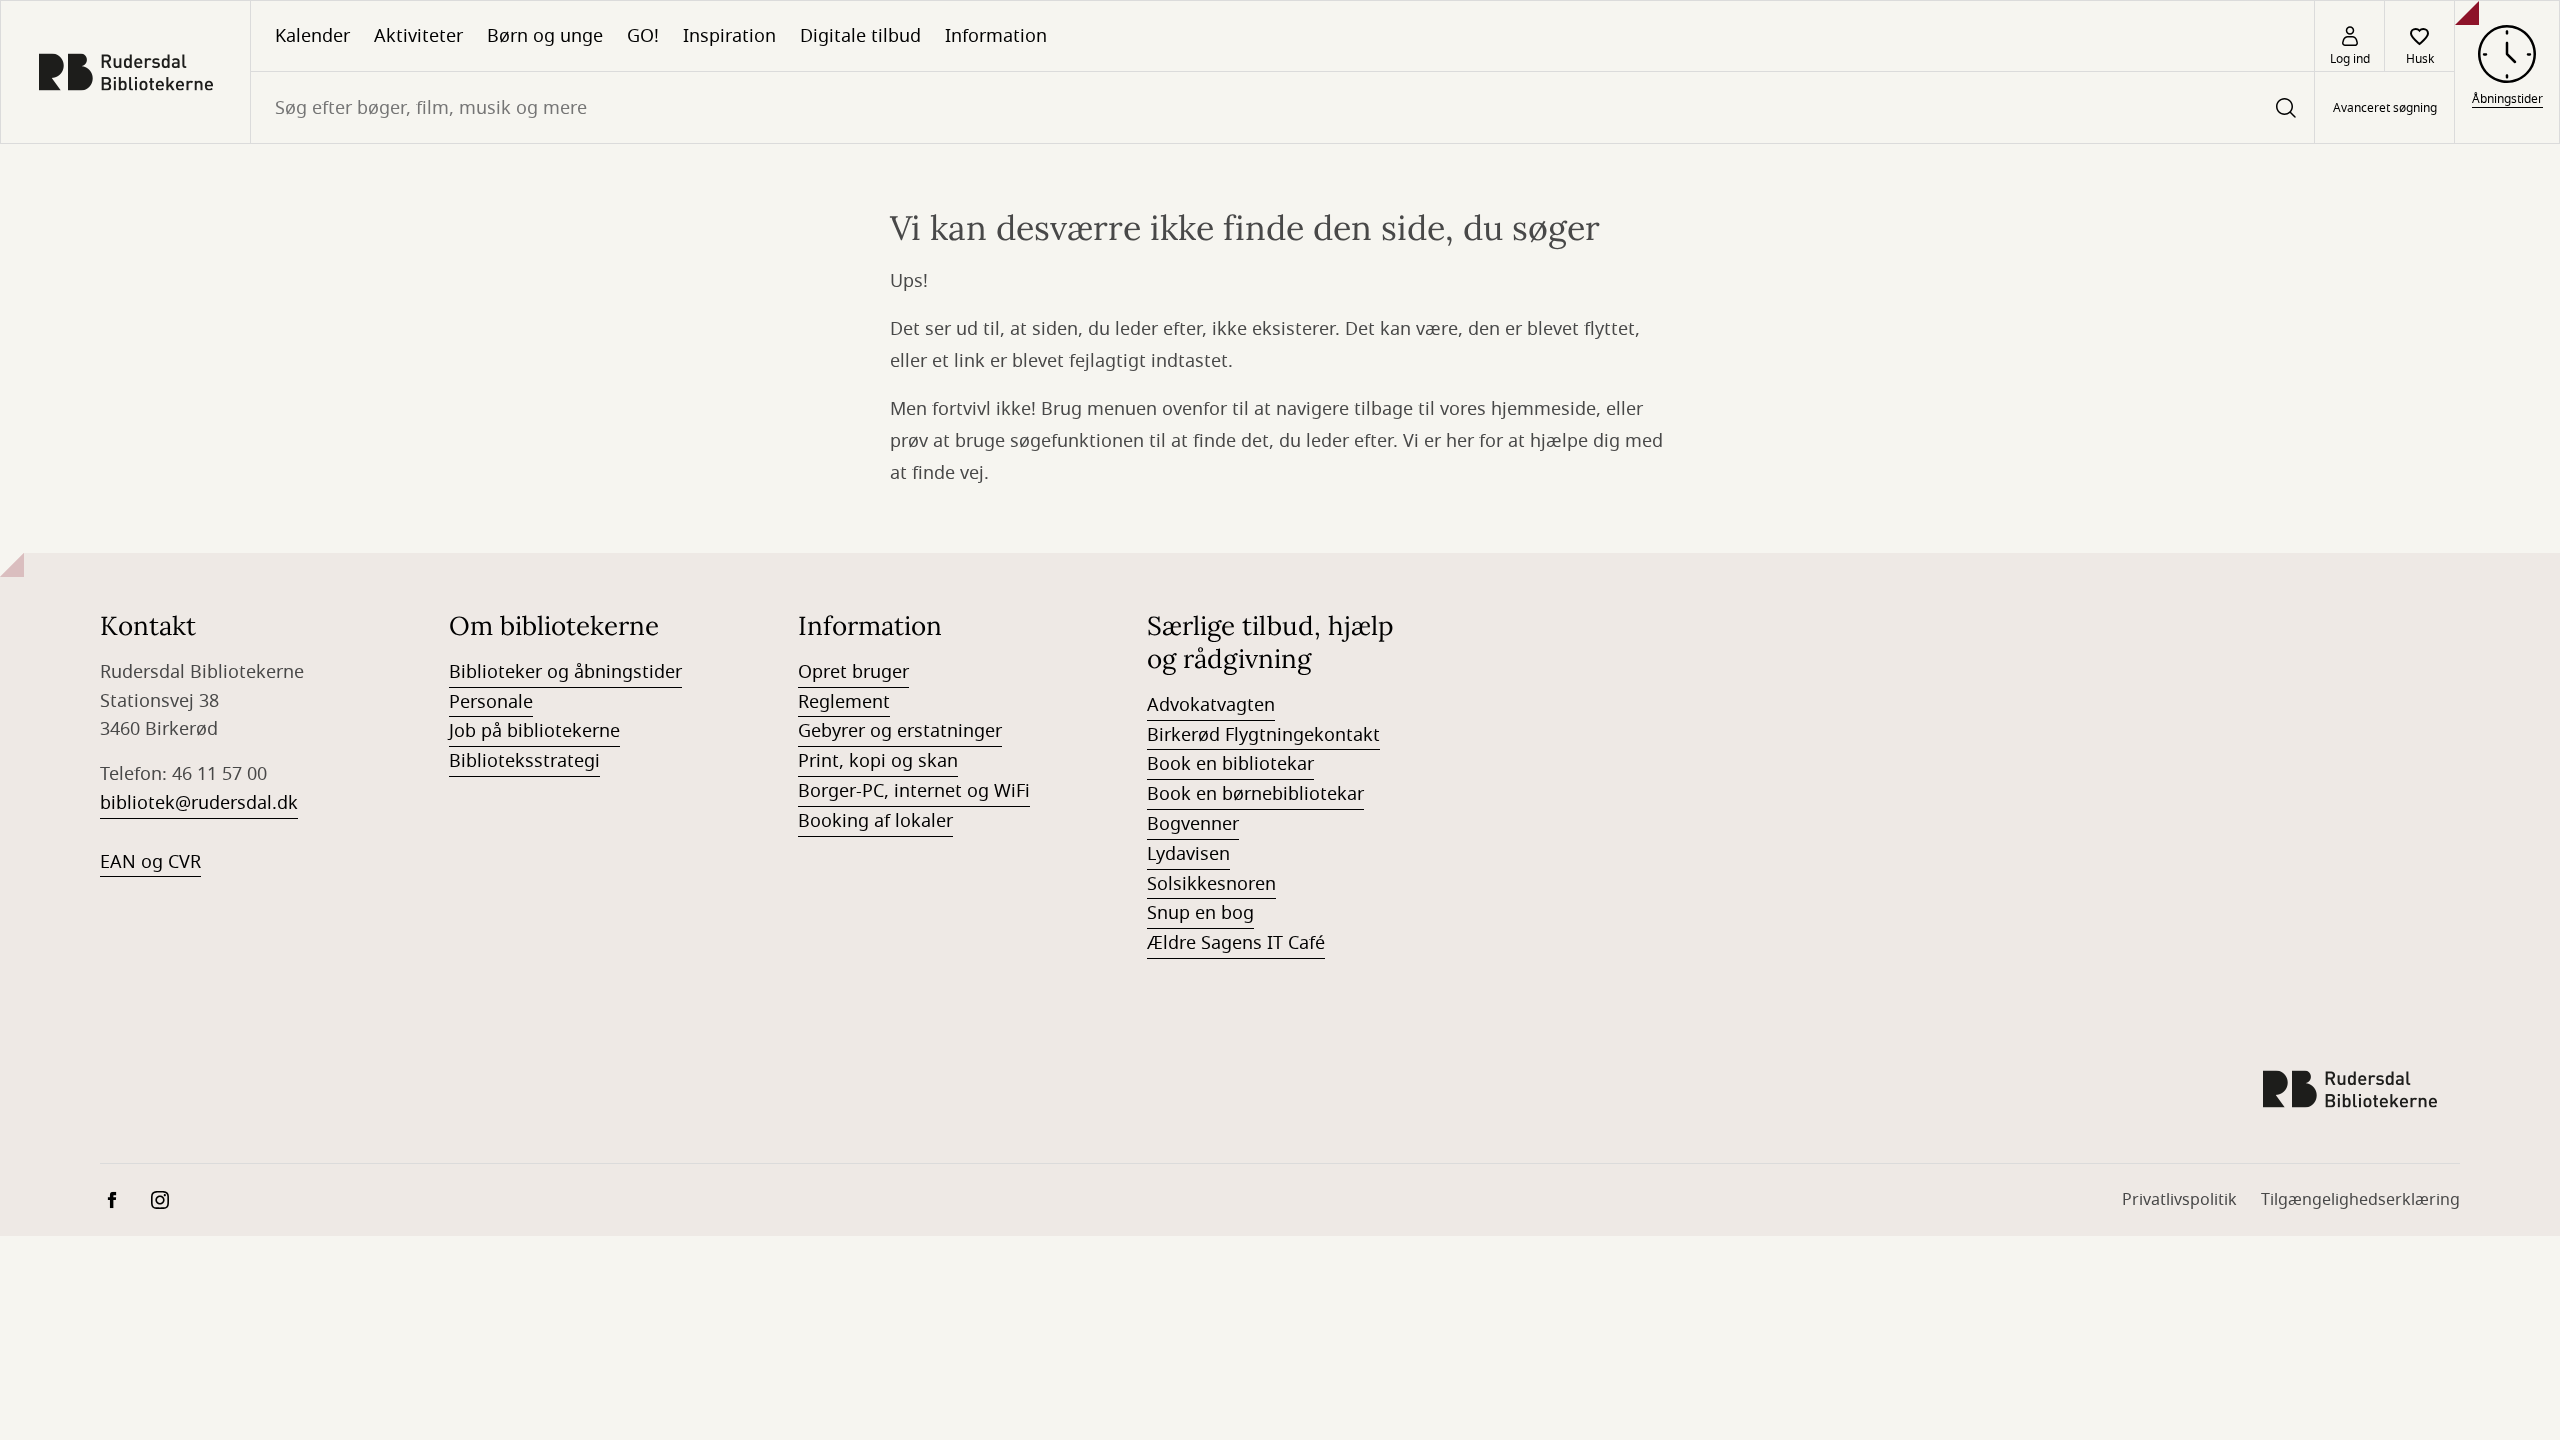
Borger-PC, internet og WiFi (914, 791)
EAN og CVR (150, 862)
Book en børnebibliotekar (1255, 794)
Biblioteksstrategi (524, 761)
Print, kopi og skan (878, 761)
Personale (491, 702)
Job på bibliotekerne (534, 731)
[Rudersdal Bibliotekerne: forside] (125, 72)
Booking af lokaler (875, 821)
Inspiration (729, 36)
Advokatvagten (1211, 705)
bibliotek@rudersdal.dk (199, 803)
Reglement (844, 702)
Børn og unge (545, 36)
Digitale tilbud (860, 36)
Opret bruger (853, 672)
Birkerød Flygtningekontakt (1263, 735)
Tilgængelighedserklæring (2360, 1200)
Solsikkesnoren (1211, 884)
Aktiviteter (418, 36)
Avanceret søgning (2385, 108)
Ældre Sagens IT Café (1236, 943)
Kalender (312, 36)
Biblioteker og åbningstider (565, 672)
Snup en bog (1200, 913)
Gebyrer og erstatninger (900, 731)
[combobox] (1282, 107)
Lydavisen (1188, 854)
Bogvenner (1193, 824)
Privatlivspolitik (2179, 1200)
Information (996, 36)
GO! (643, 36)
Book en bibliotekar (1230, 764)
